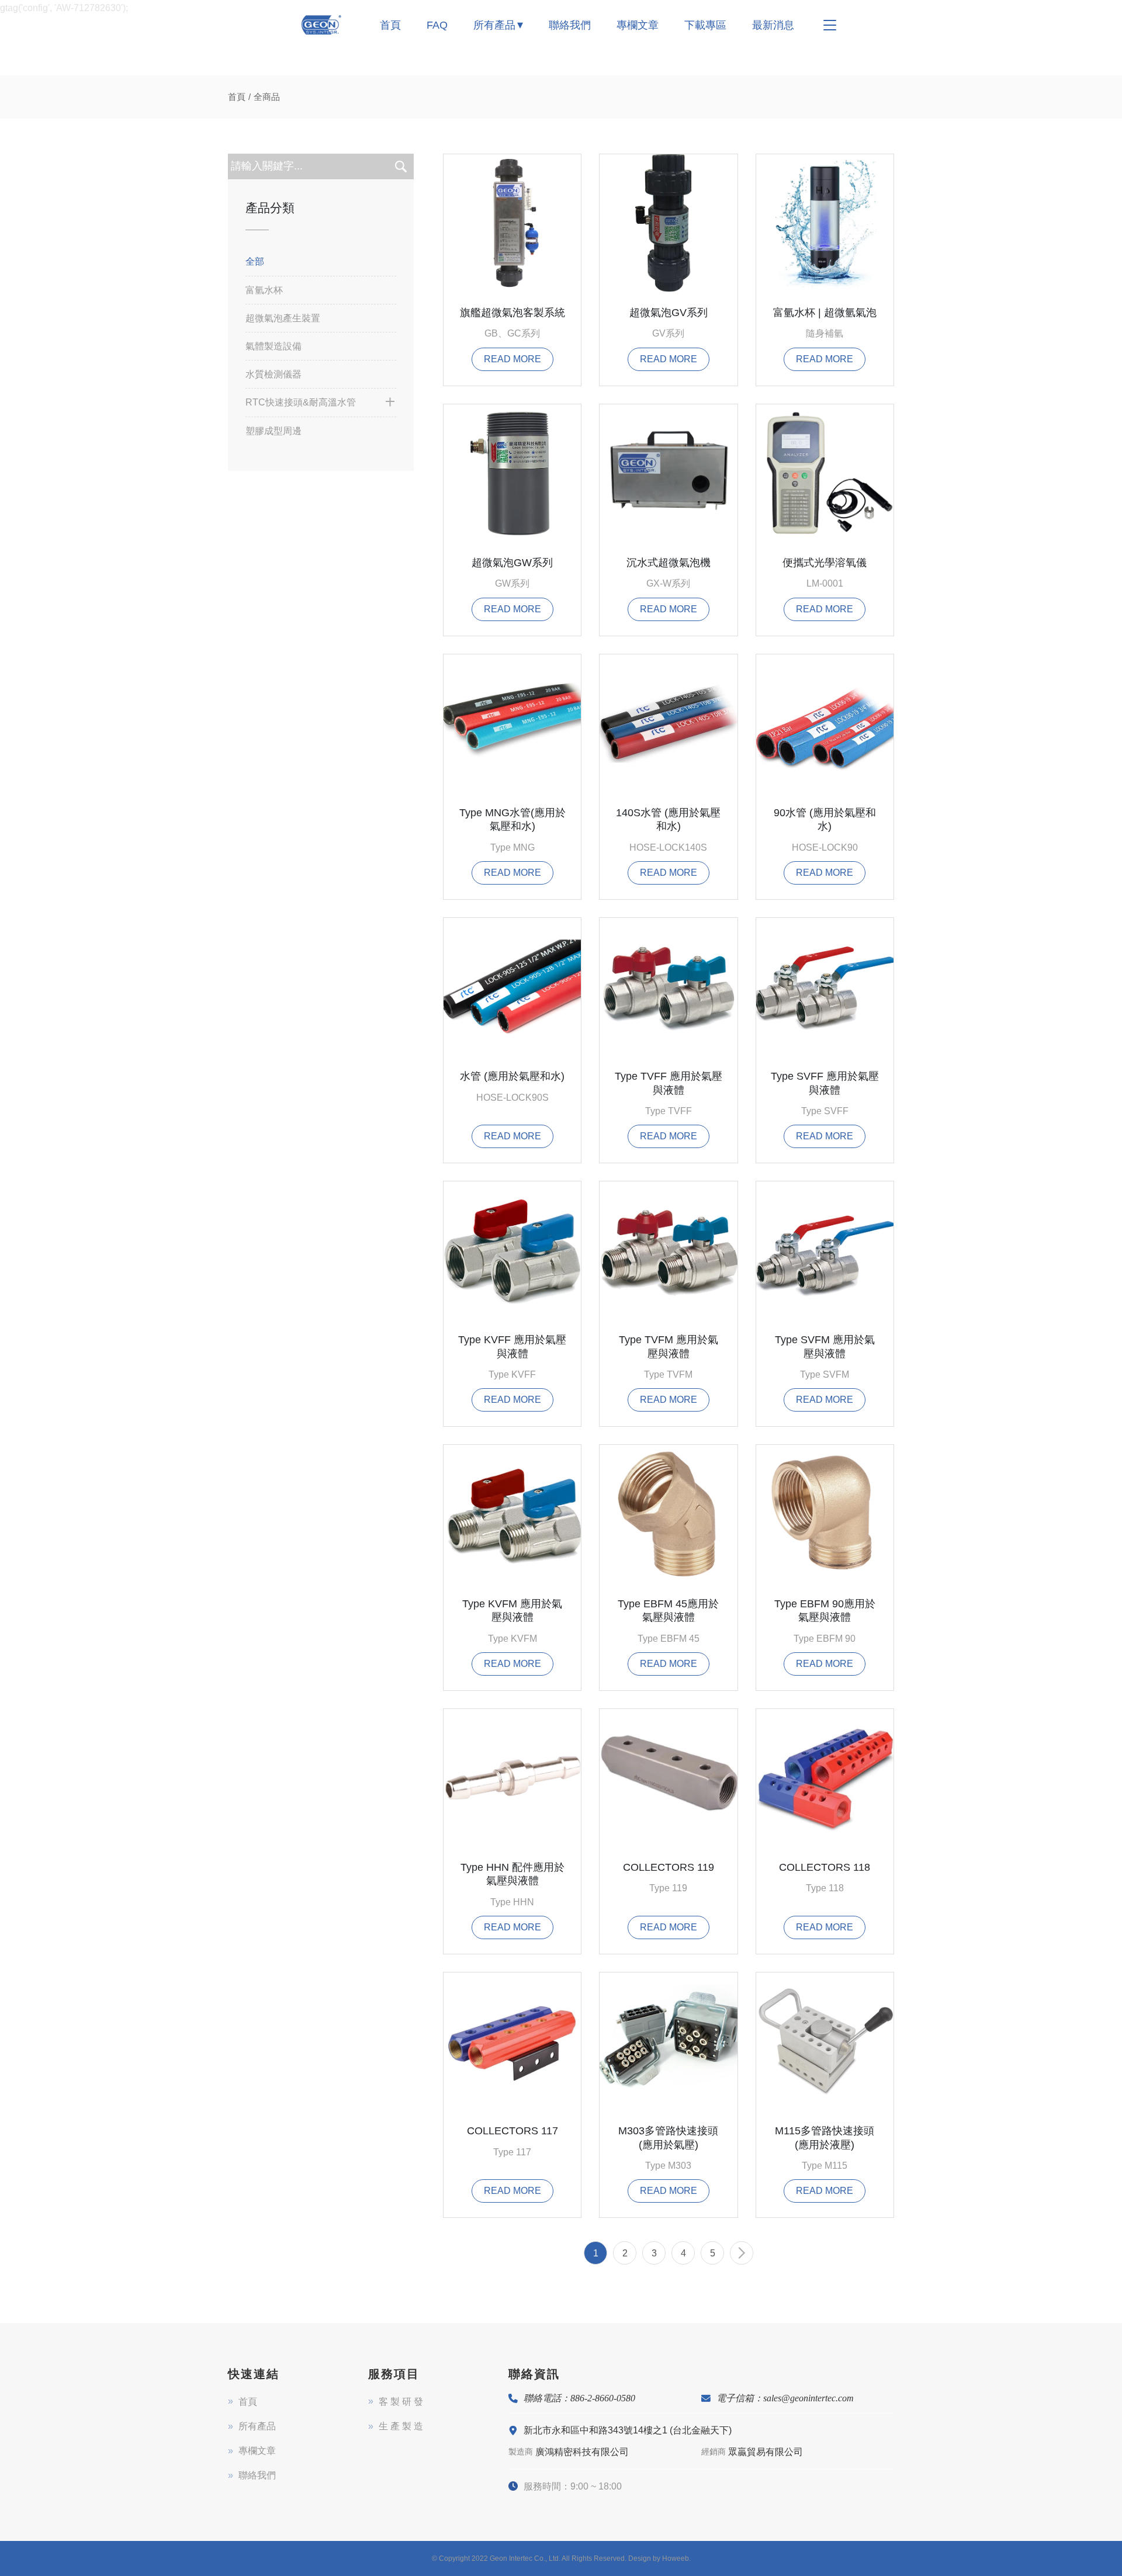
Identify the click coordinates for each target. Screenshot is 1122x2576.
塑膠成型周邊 (273, 431)
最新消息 (773, 25)
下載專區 (705, 25)
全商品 (267, 97)
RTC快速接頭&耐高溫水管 (301, 402)
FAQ (437, 25)
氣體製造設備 (273, 346)
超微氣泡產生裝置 (283, 318)
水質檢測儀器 (273, 374)
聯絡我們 (570, 25)
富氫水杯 (264, 290)
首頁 (390, 25)
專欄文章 (638, 25)
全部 (255, 261)
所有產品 (494, 25)
